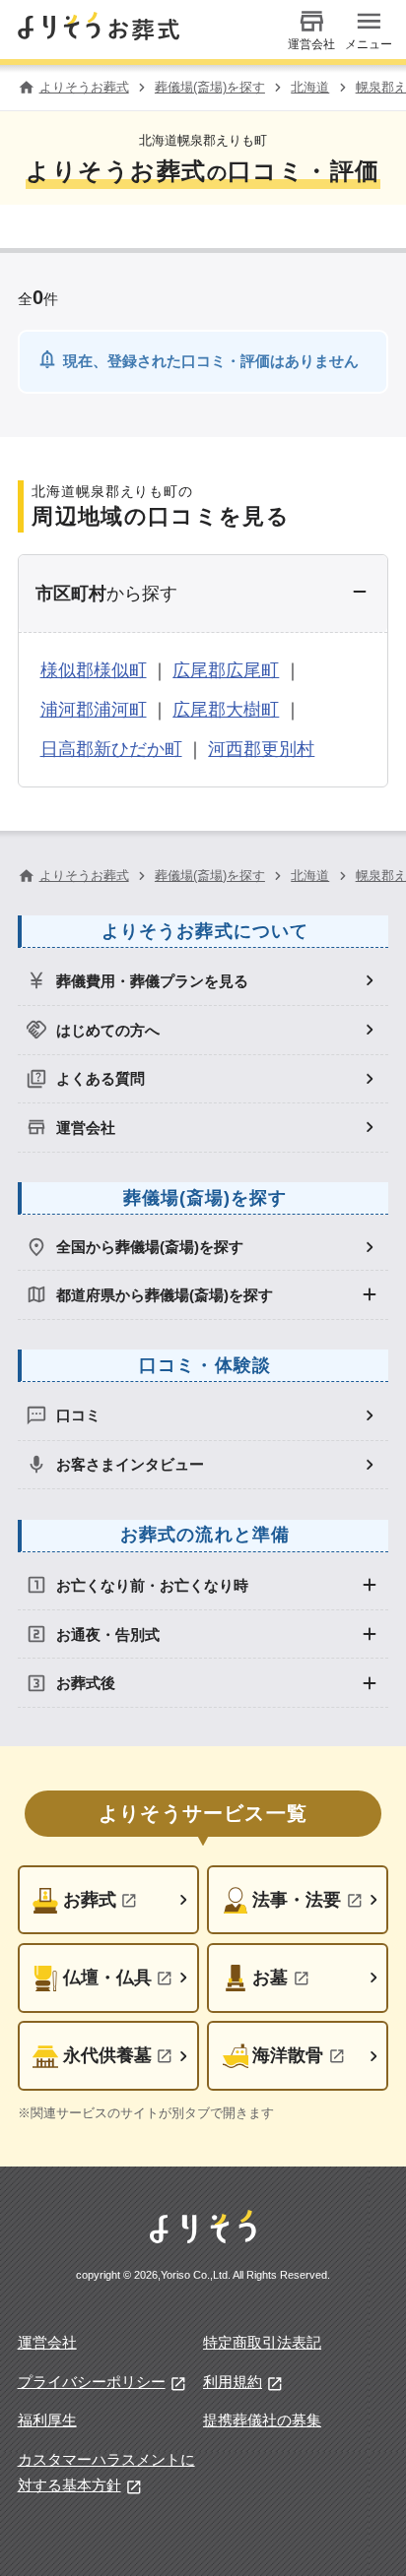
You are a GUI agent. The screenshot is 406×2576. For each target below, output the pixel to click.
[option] (203, 981)
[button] (203, 594)
